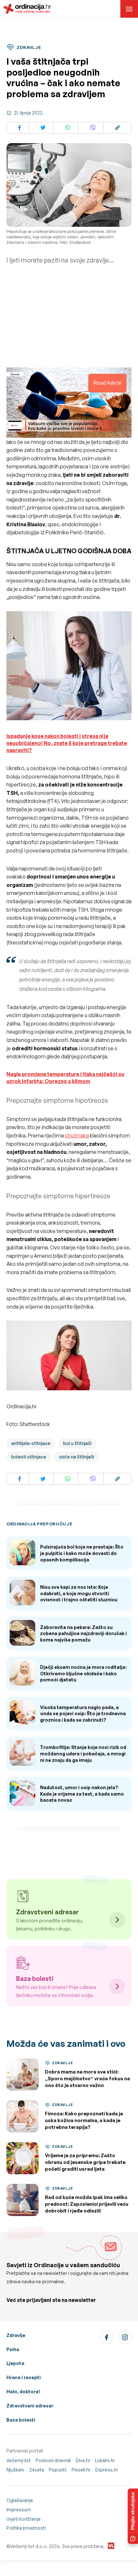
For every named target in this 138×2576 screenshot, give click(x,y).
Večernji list (19, 2460)
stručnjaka (77, 1136)
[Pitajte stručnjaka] (133, 2516)
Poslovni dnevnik (53, 2460)
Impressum (19, 2510)
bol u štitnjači (77, 1443)
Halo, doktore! (23, 2392)
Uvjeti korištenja (23, 2519)
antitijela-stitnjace (31, 1443)
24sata (37, 2470)
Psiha (13, 2349)
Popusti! (58, 2470)
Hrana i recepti (24, 2377)
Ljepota (15, 2363)
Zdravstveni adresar (30, 2406)
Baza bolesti (21, 2420)
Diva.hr (83, 2460)
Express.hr (107, 2470)
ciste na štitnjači (77, 1457)
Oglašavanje (20, 2500)
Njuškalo (15, 2470)
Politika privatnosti (26, 2528)
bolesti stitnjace (29, 1457)
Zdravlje (16, 2335)
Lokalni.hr (105, 2460)
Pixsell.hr (81, 2470)
